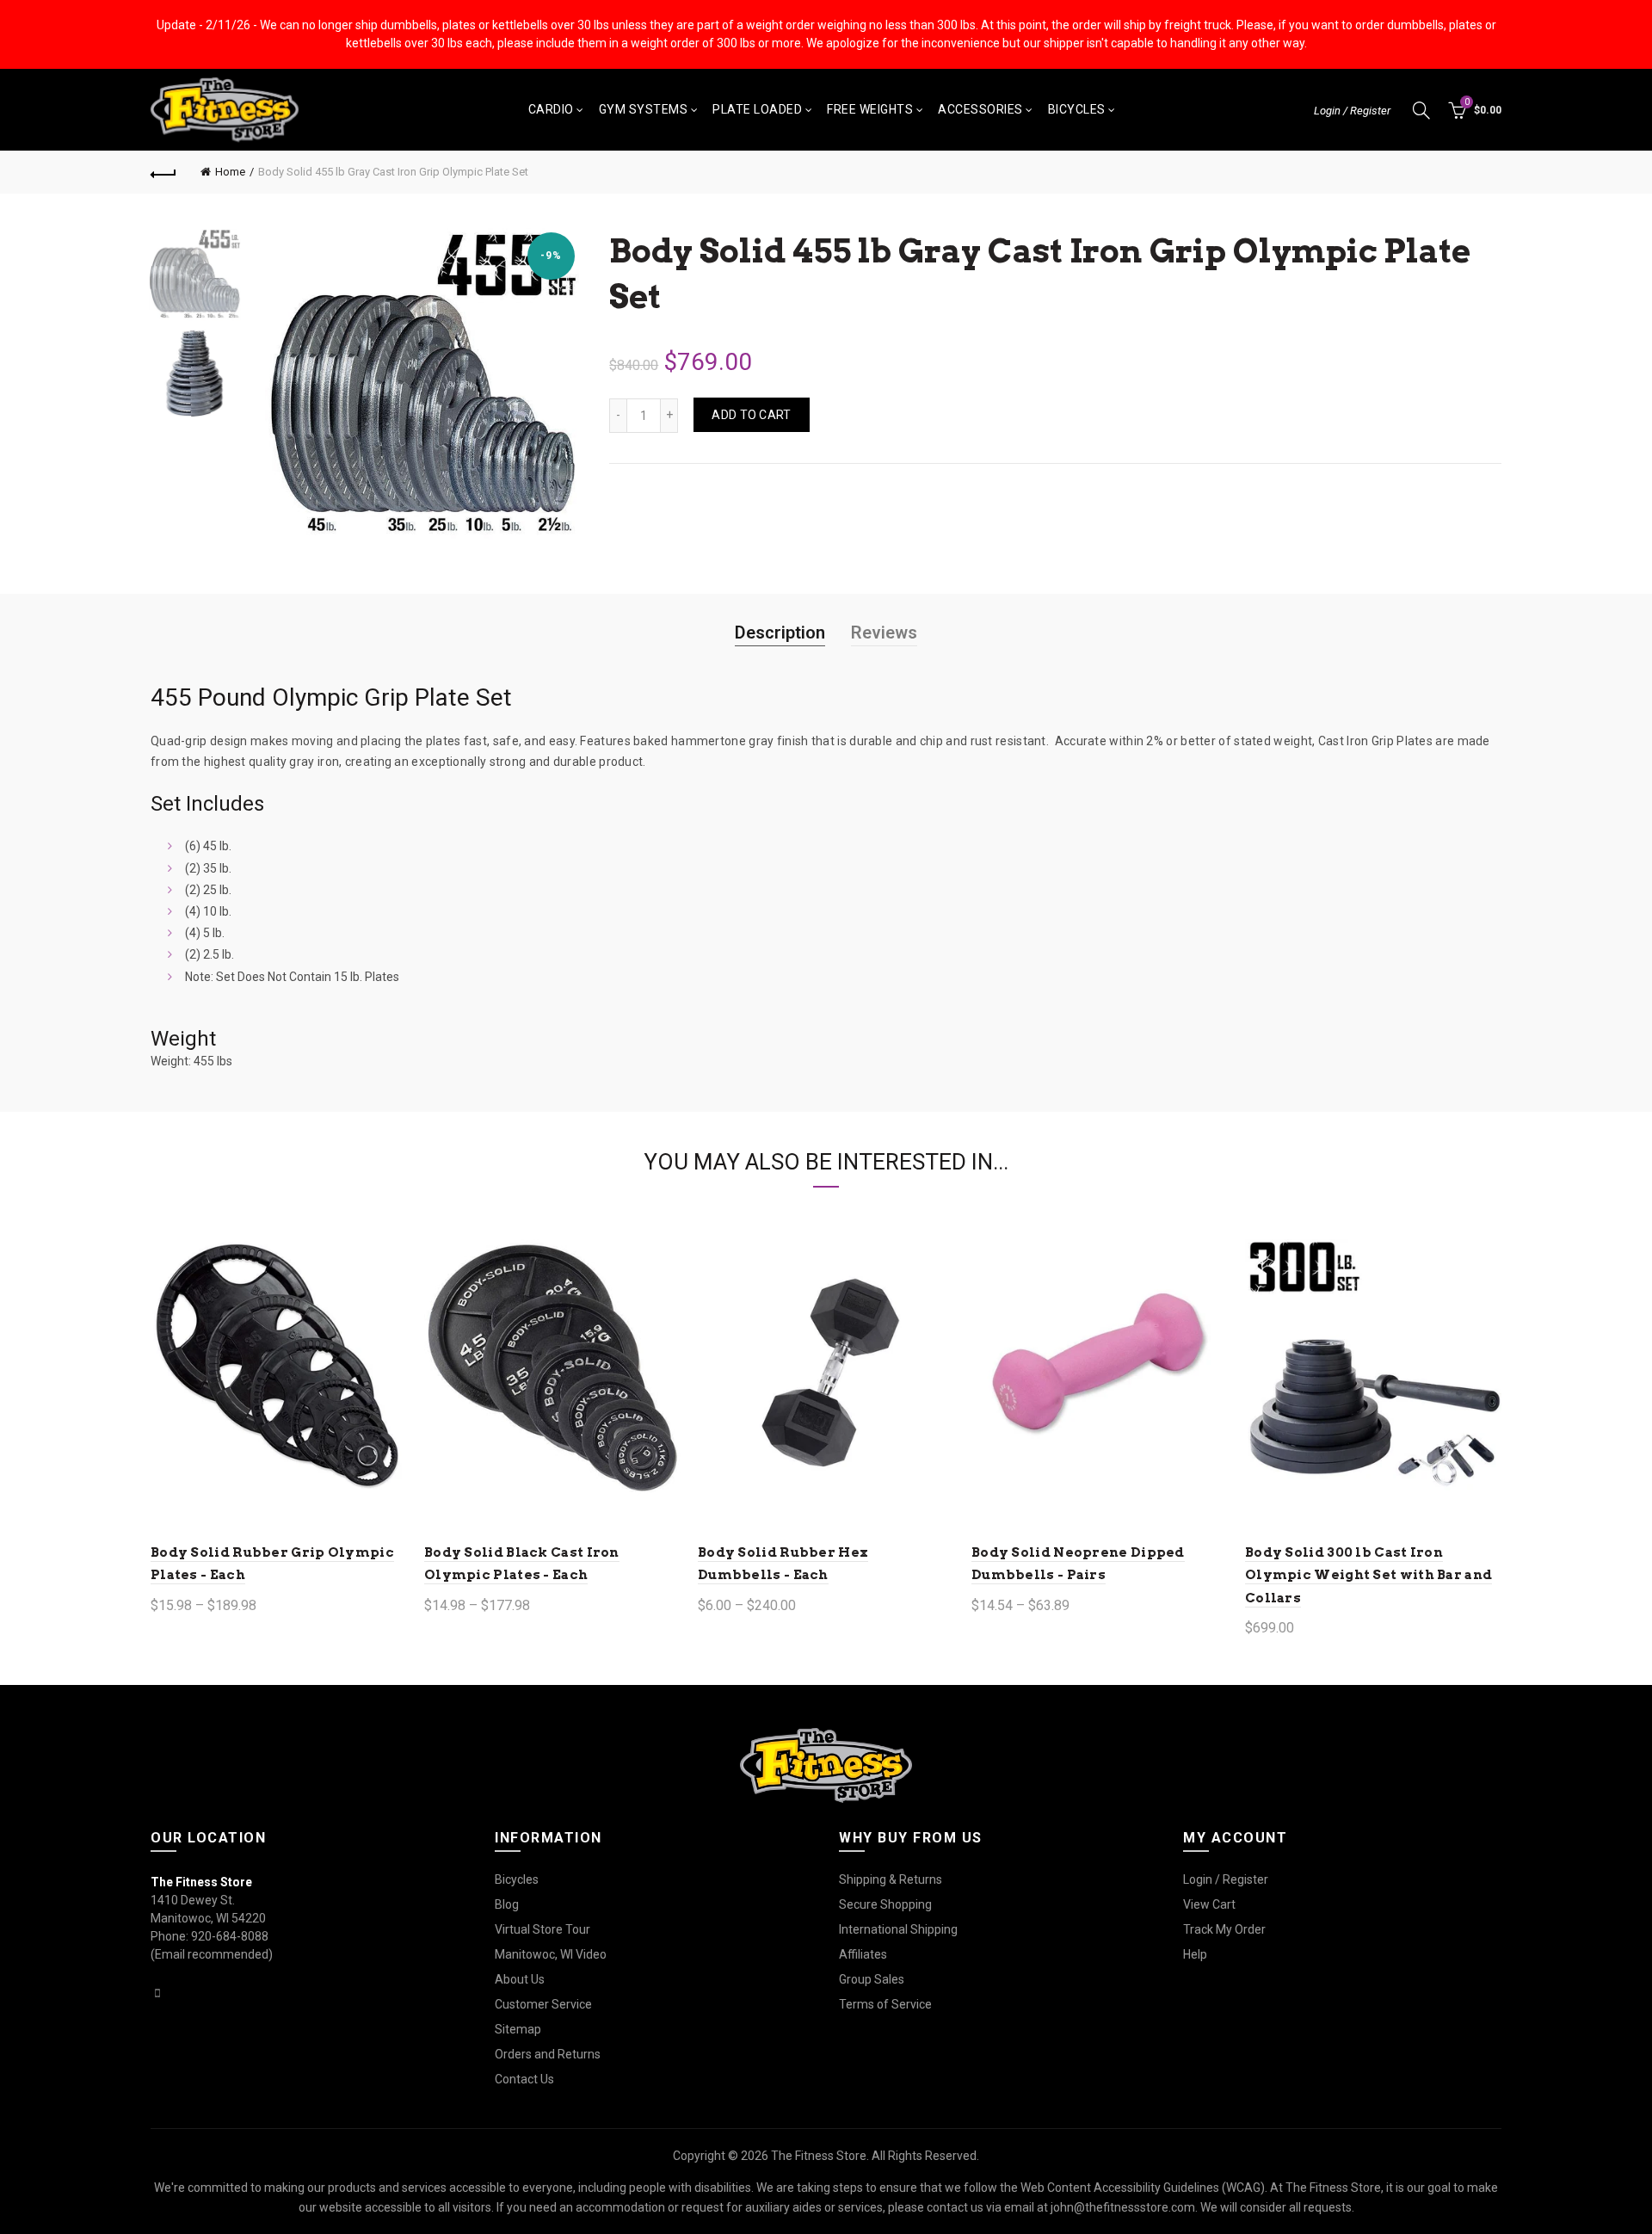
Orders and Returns (548, 2054)
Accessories (980, 109)
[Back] (163, 172)
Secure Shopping (885, 1904)
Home (230, 172)
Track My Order (1224, 1929)
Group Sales (872, 1979)
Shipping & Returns (891, 1879)
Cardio (551, 109)
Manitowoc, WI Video (551, 1954)
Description (780, 633)
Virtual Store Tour (542, 1929)
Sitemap (518, 2029)
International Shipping (898, 1929)
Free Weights (870, 109)
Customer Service (543, 2004)
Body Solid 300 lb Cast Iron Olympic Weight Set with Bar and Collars (1368, 1575)
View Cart (1209, 1904)
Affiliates (863, 1954)
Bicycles (1077, 109)
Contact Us (524, 2079)
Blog (507, 1904)
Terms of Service (885, 2004)
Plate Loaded (757, 109)
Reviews (884, 633)
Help (1195, 1954)
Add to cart (751, 415)
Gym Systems (644, 109)
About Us (520, 1979)
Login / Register (1352, 111)
